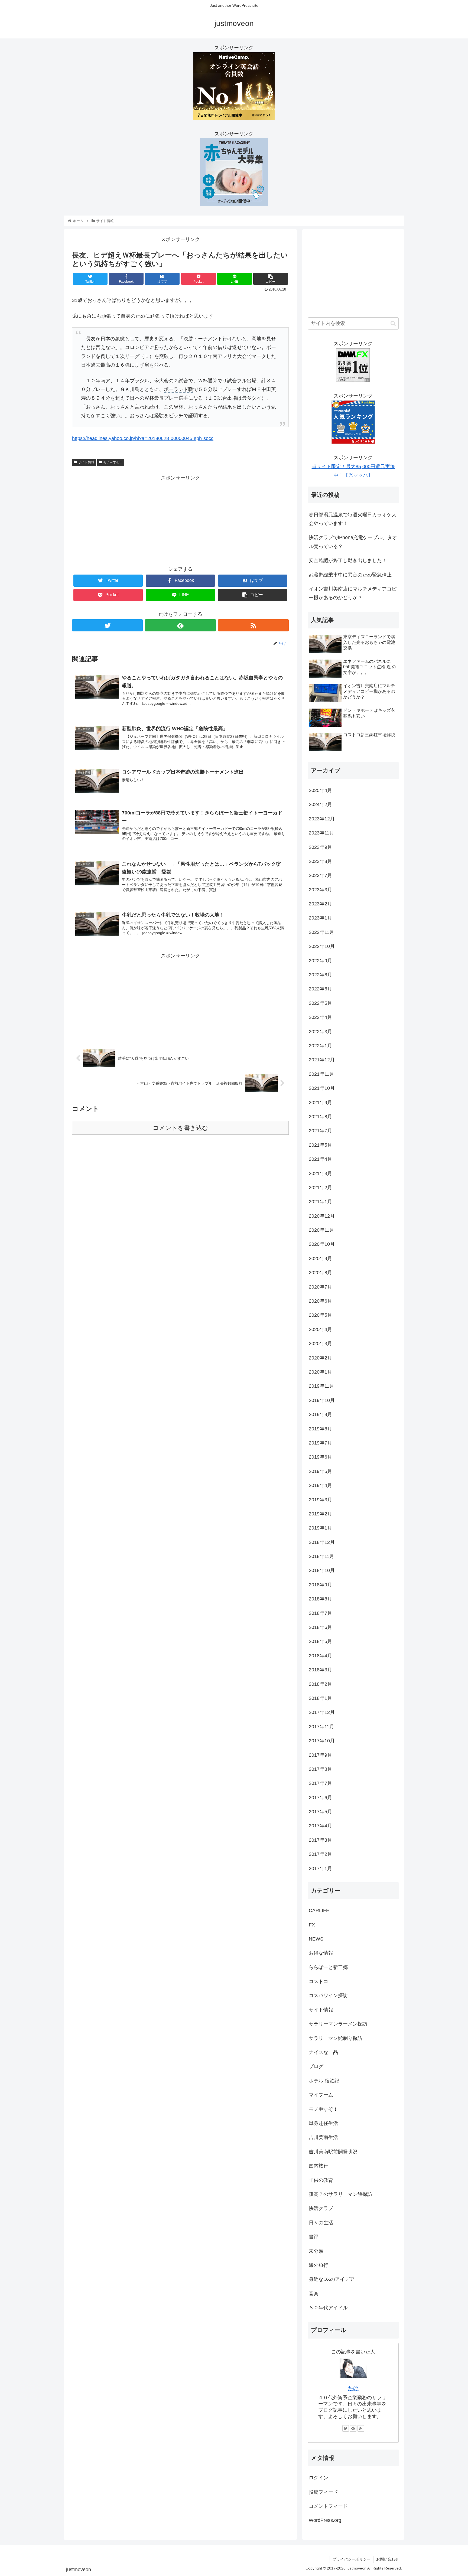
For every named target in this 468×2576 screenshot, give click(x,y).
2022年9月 (320, 961)
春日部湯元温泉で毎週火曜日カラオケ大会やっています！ (353, 519)
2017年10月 (322, 1741)
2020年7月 (320, 1287)
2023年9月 (320, 847)
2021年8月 (320, 1117)
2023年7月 (320, 875)
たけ (353, 2388)
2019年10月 (322, 1400)
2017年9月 (320, 1755)
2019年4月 (320, 1485)
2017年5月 (320, 1812)
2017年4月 (320, 1826)
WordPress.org (325, 2520)
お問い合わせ (388, 2559)
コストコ (318, 1981)
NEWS (316, 1939)
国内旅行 (318, 2166)
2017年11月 (321, 1727)
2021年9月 (320, 1103)
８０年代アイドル (328, 2308)
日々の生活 (321, 2223)
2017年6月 (320, 1798)
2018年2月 (320, 1684)
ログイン (318, 2478)
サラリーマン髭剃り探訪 (336, 2038)
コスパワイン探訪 (328, 1995)
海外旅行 (318, 2265)
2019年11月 (321, 1386)
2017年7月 (320, 1783)
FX (312, 1925)
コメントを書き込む (181, 1128)
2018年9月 (320, 1585)
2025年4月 (320, 790)
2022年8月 (320, 975)
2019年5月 (320, 1471)
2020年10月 (322, 1244)
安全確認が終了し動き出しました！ (348, 560)
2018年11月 (321, 1556)
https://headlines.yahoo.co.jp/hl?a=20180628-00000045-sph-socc (143, 438)
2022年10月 (322, 946)
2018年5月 (320, 1641)
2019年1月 (320, 1528)
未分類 (316, 2251)
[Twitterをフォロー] (107, 625)
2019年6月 (320, 1457)
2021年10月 (322, 1088)
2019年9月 (320, 1414)
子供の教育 (321, 2180)
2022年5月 (320, 1003)
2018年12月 (322, 1542)
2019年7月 (320, 1443)
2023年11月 (321, 833)
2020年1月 (320, 1372)
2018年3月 (320, 1670)
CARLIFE (319, 1910)
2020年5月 (320, 1315)
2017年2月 (320, 1854)
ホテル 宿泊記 (324, 2081)
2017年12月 (322, 1712)
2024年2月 (320, 804)
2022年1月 (320, 1046)
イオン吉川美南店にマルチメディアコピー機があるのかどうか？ (353, 593)
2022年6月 (320, 989)
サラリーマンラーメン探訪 (338, 2024)
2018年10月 (322, 1570)
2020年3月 (320, 1344)
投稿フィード (323, 2492)
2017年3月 (320, 1840)
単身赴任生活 (323, 2123)
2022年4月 (320, 1017)
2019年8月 (320, 1429)
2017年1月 (320, 1869)
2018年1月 (320, 1698)
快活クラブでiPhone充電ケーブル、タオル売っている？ (353, 542)
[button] (393, 323)
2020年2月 (320, 1358)
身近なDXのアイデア (332, 2279)
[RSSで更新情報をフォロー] (253, 625)
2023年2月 (320, 904)
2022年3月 (320, 1032)
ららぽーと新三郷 (328, 1967)
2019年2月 (320, 1514)
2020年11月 (321, 1230)
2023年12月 (322, 819)
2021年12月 (322, 1060)
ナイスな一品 (323, 2052)
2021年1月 (320, 1202)
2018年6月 (320, 1627)
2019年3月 (320, 1500)
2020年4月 (320, 1329)
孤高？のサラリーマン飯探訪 (340, 2194)
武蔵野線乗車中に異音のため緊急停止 (350, 575)
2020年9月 (320, 1258)
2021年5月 (320, 1145)
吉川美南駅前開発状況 (333, 2152)
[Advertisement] (180, 520)
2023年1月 (320, 918)
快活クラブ (321, 2208)
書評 (314, 2237)
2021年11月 (321, 1074)
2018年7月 (320, 1613)
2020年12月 (322, 1216)
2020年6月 (320, 1301)
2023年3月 (320, 890)
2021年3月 (320, 1173)
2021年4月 (320, 1159)
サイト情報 (86, 462)
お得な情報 (321, 1953)
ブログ (316, 2066)
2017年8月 (320, 1769)
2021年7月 (320, 1131)
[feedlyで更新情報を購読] (180, 625)
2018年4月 (320, 1656)
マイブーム (321, 2095)
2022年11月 (321, 932)
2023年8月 (320, 861)
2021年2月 (320, 1188)
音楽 (314, 2294)
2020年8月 (320, 1273)
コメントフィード (328, 2506)
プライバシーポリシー (352, 2559)
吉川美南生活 (323, 2137)
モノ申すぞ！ (113, 462)
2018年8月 (320, 1599)
